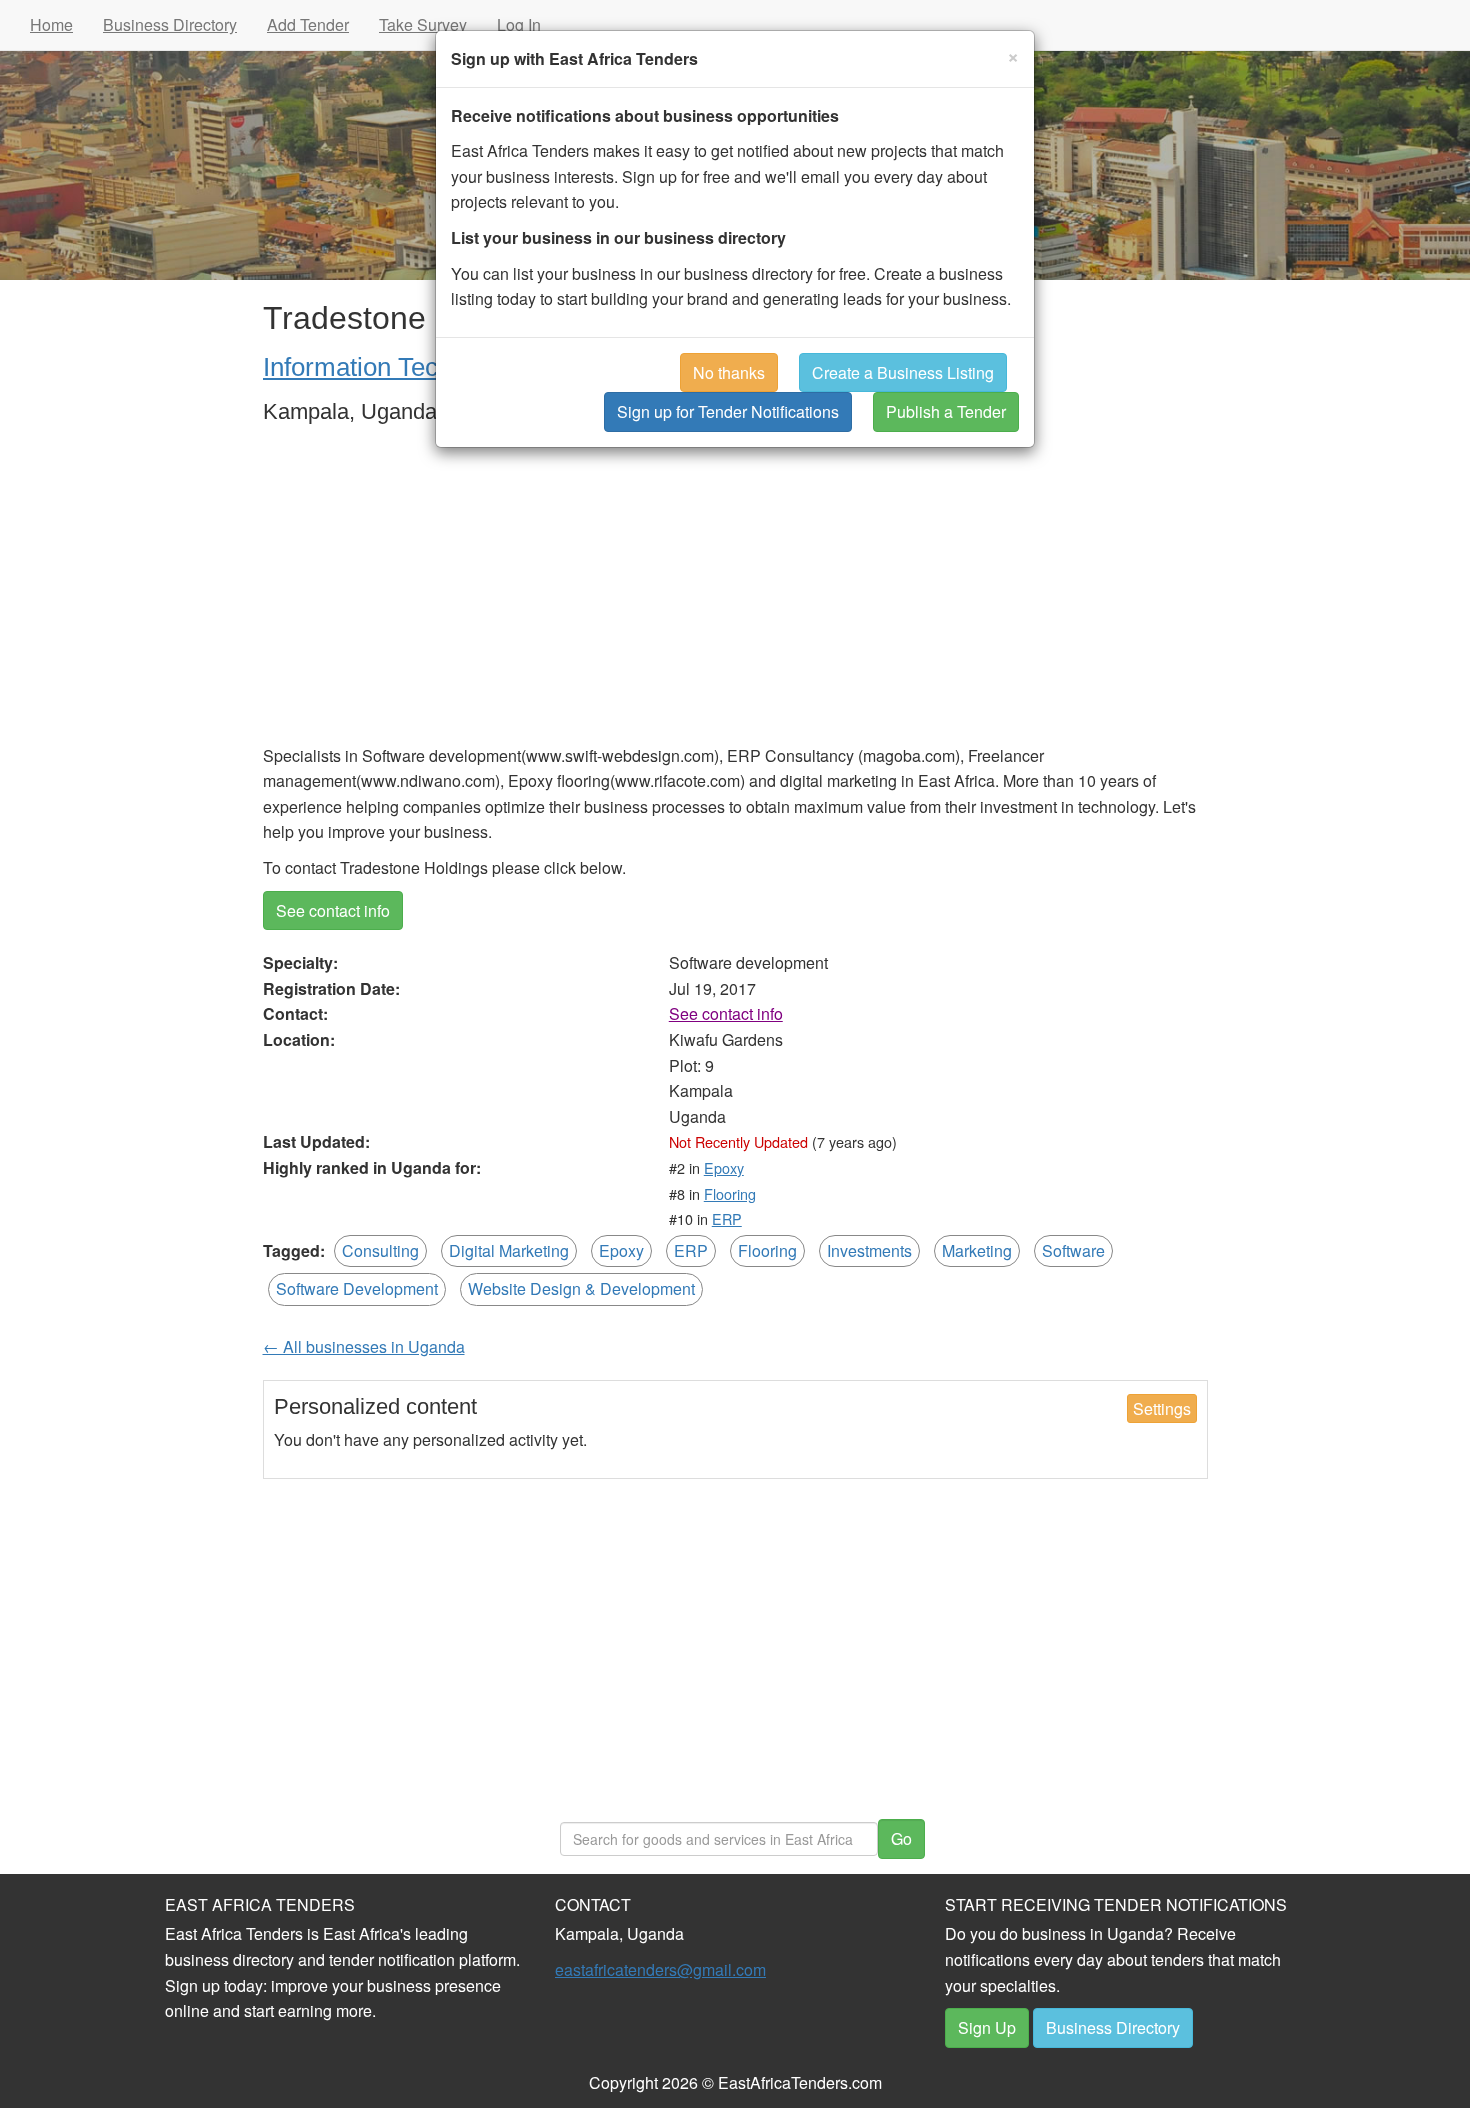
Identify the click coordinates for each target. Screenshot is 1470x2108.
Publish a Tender (946, 411)
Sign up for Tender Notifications (728, 411)
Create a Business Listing (903, 372)
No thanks (729, 372)
